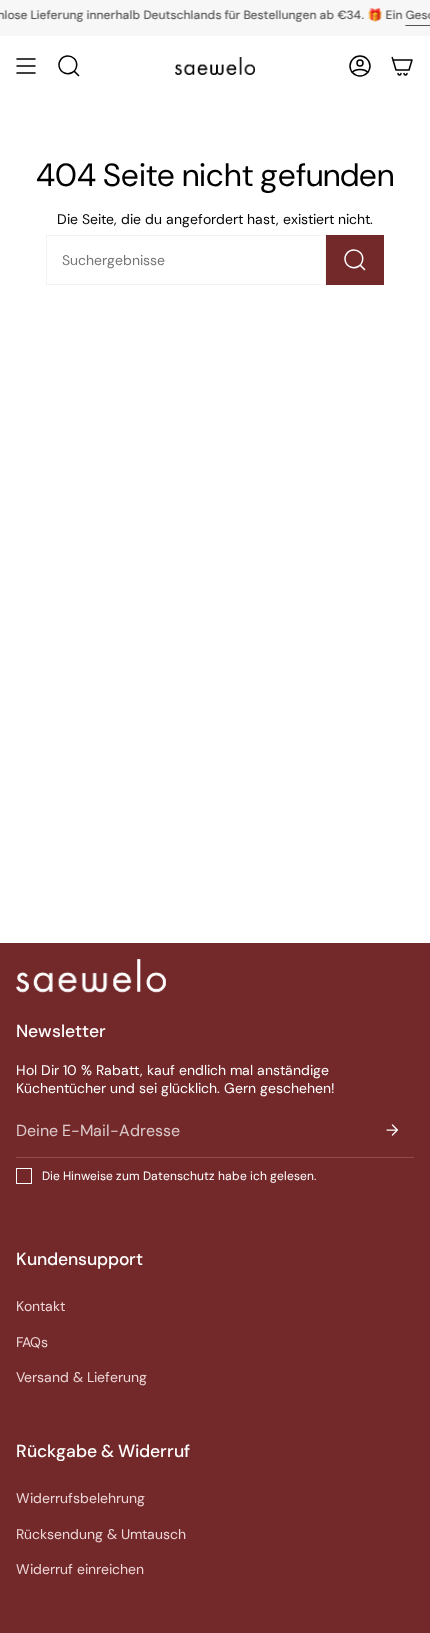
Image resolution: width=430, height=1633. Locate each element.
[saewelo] (91, 975)
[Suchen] (355, 260)
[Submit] (392, 1130)
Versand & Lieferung (81, 1377)
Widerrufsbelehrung (80, 1498)
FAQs (32, 1342)
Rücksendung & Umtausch (101, 1534)
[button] (69, 66)
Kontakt (40, 1306)
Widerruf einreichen (80, 1569)
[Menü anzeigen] (26, 66)
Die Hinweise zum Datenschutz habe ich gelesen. (179, 1176)
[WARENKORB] (402, 66)
